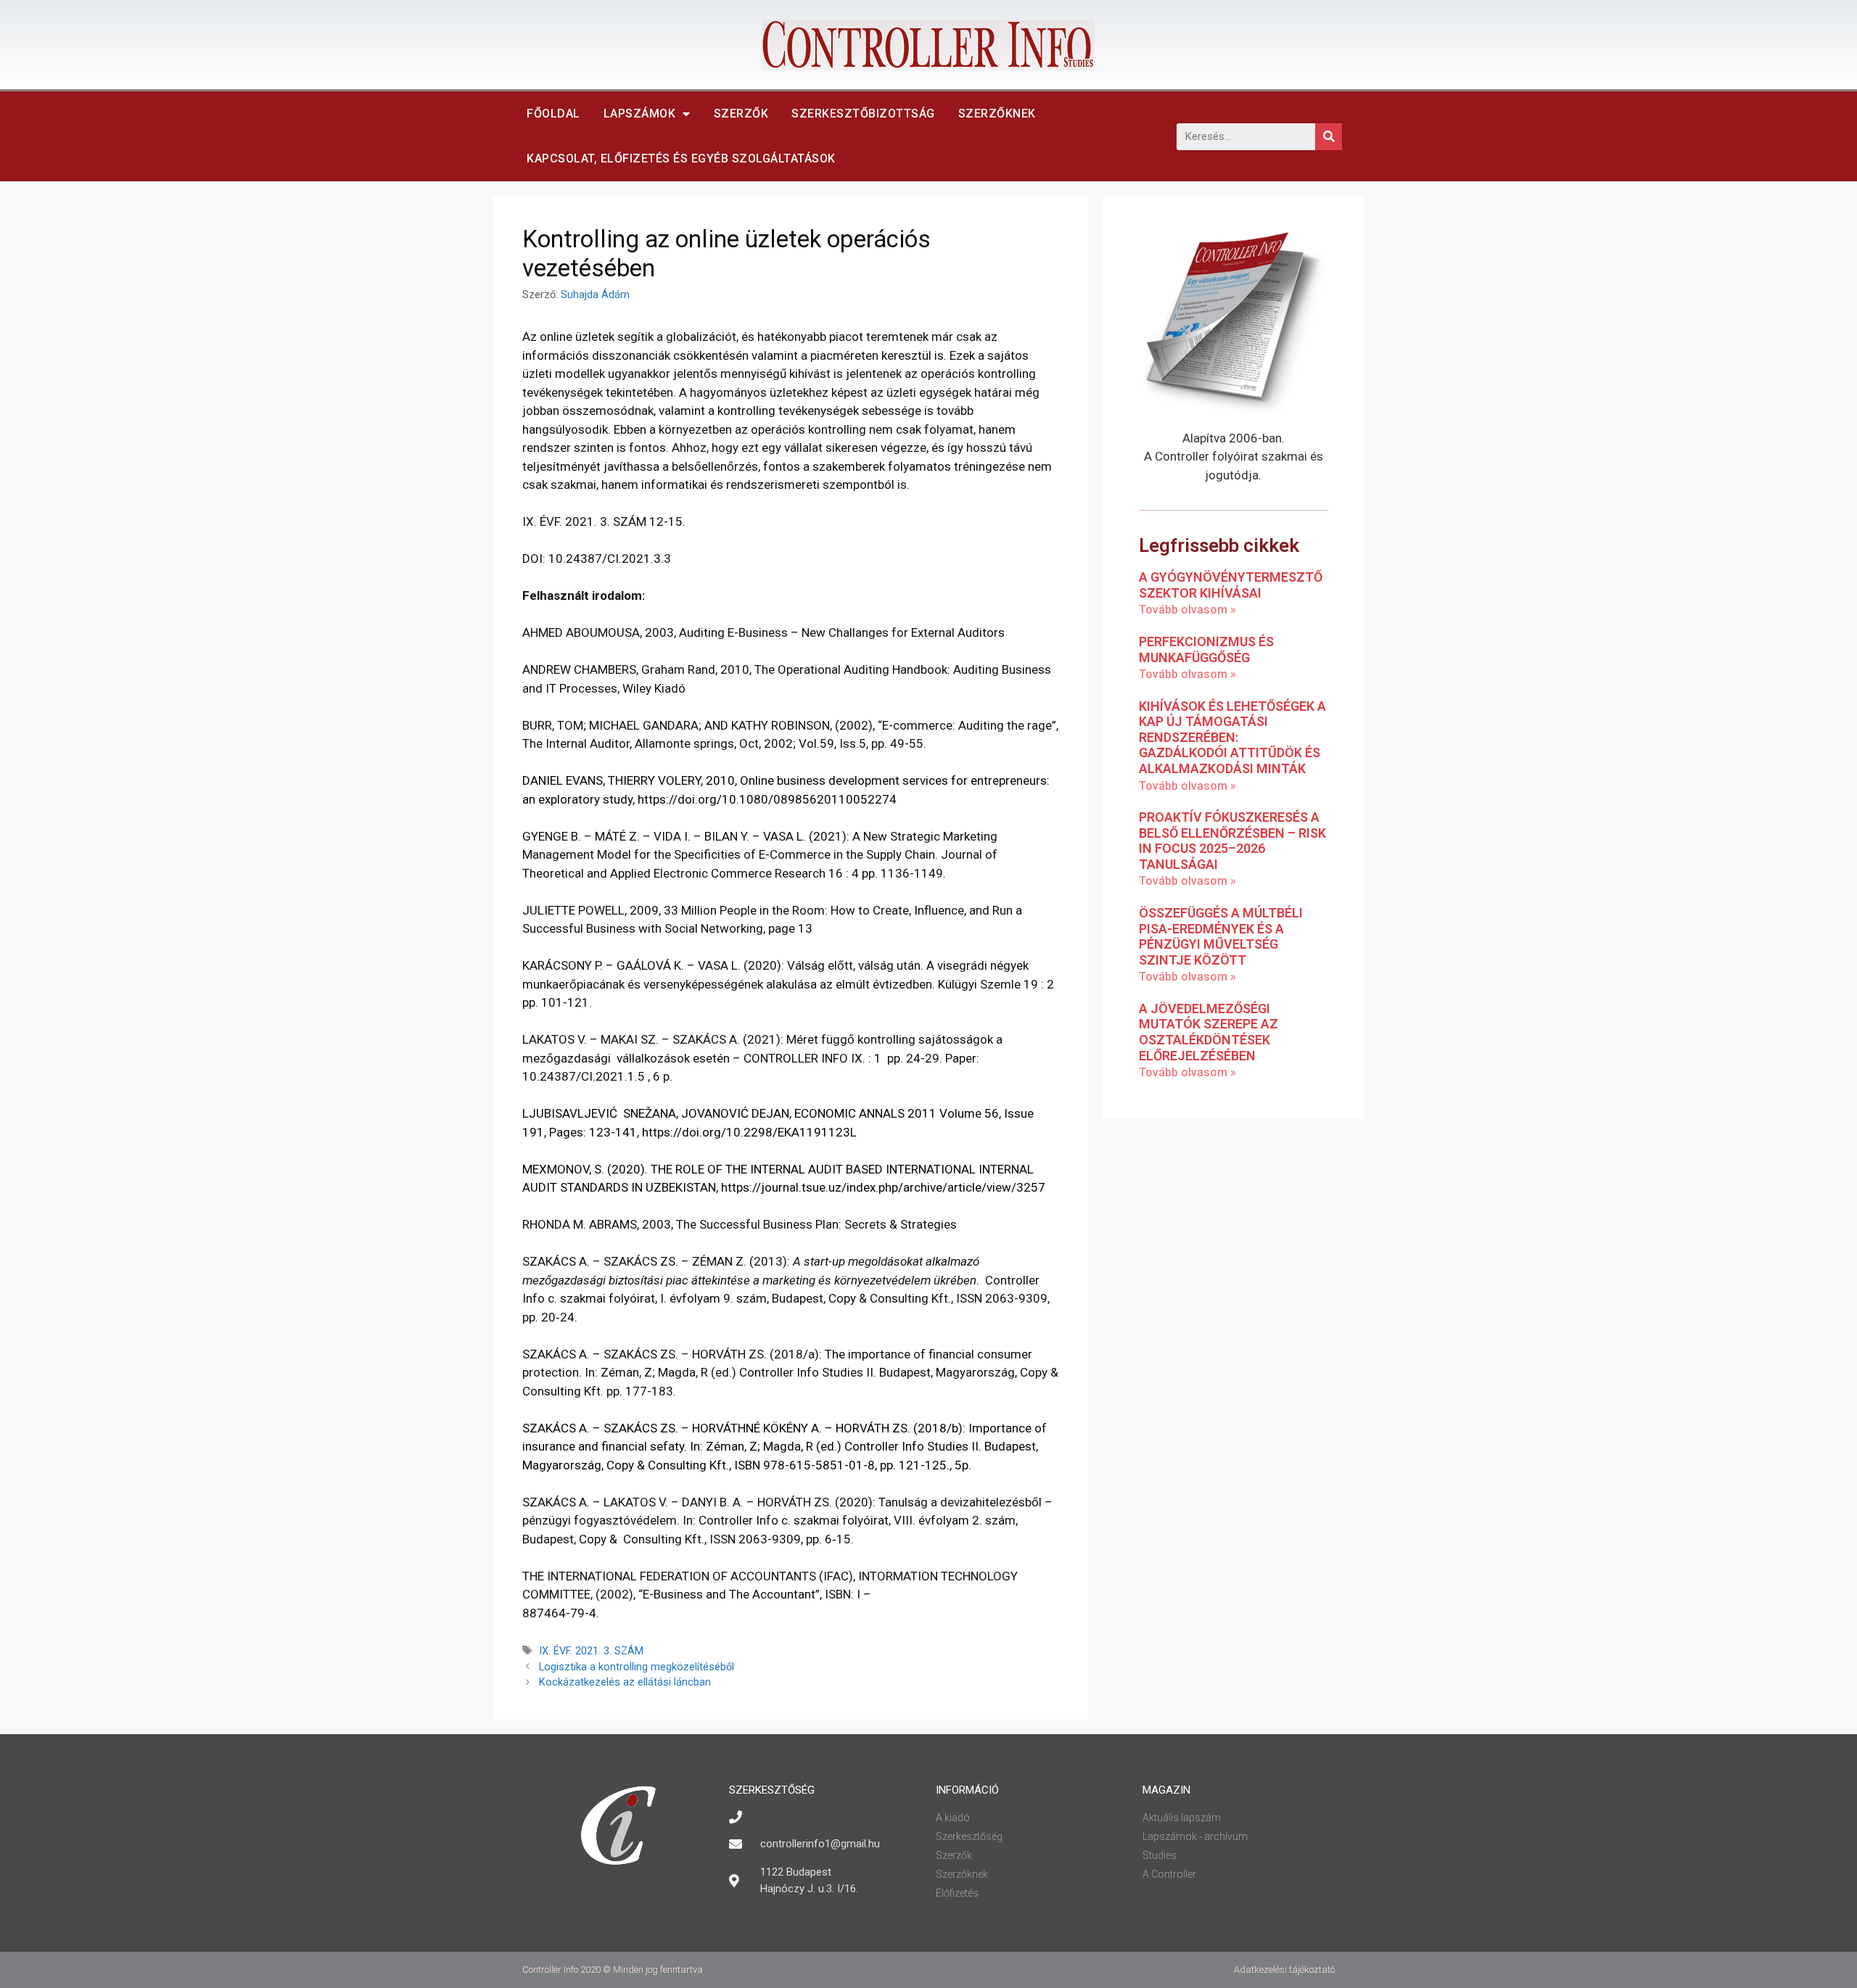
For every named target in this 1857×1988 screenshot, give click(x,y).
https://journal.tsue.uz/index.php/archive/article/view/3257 (883, 1187)
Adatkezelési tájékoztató (1284, 1970)
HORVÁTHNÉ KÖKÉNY (750, 1428)
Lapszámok (640, 114)
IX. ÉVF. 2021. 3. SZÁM (591, 1651)
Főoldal (553, 114)
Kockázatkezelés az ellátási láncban (625, 1682)
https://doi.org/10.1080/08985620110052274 (767, 799)
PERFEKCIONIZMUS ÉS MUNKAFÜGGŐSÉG (1206, 649)
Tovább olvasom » (1187, 610)
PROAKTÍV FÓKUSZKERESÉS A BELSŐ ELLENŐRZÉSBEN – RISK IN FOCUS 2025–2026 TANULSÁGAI (1232, 841)
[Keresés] (1329, 137)
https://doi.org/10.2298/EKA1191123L (749, 1132)
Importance (1000, 1428)
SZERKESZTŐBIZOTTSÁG (863, 114)
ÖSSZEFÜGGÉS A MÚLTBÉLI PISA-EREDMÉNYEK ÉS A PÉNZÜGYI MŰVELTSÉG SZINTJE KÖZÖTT (1221, 936)
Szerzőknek (997, 114)
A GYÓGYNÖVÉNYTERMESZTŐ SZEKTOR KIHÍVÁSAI (1231, 585)
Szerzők (741, 114)
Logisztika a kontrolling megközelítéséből (637, 1667)
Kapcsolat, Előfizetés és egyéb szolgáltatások (681, 158)
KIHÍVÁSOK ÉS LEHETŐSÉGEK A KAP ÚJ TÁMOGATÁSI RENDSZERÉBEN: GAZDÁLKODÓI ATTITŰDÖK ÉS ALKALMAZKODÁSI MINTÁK (1232, 737)
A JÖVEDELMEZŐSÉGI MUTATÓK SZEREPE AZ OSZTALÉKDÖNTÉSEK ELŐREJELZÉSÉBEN (1209, 1032)
